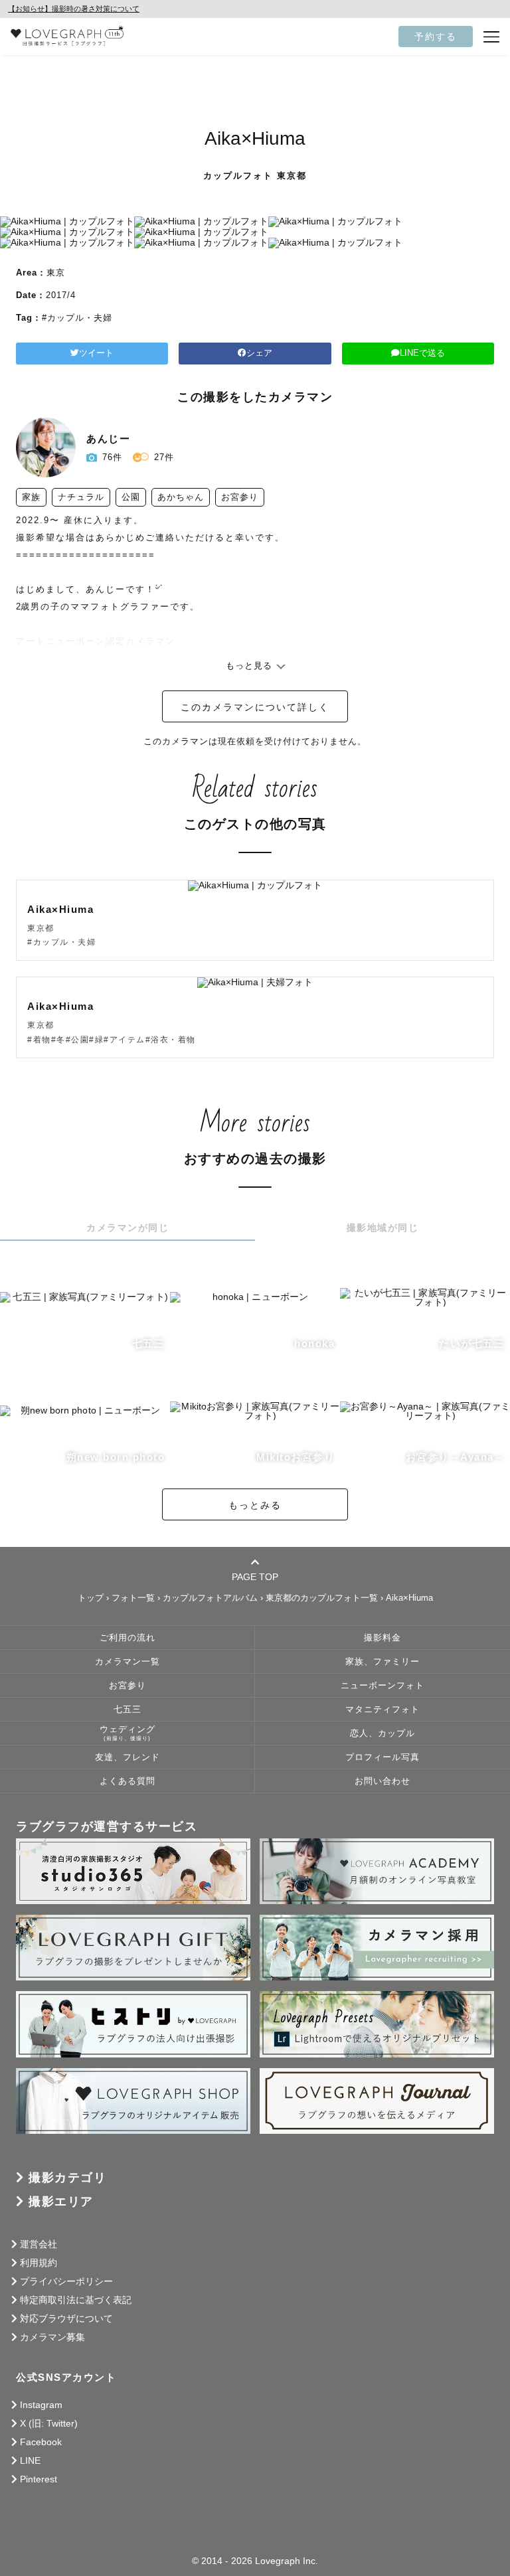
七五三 (127, 1710)
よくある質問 (127, 1781)
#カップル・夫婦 (77, 318)
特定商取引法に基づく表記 (76, 2300)
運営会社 (39, 2244)
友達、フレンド (127, 1757)
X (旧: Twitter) (49, 2423)
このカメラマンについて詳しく (255, 707)
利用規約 (39, 2263)
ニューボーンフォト (382, 1686)
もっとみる (255, 1505)
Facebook (41, 2442)
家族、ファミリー (382, 1662)
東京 (56, 273)
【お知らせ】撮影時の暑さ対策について (74, 9)
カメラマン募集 (52, 2337)
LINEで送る (422, 353)
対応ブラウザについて (66, 2318)
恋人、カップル (382, 1733)
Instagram (41, 2405)
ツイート (96, 353)
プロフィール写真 (382, 1757)
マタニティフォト (382, 1710)
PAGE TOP (255, 1576)
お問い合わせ (382, 1781)
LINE (30, 2460)
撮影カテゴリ (67, 2178)
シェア (259, 353)
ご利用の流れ (127, 1638)
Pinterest (39, 2479)
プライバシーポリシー (66, 2281)
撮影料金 (382, 1638)
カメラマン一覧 (127, 1662)
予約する (436, 37)
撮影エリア (61, 2202)
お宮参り (127, 1686)
